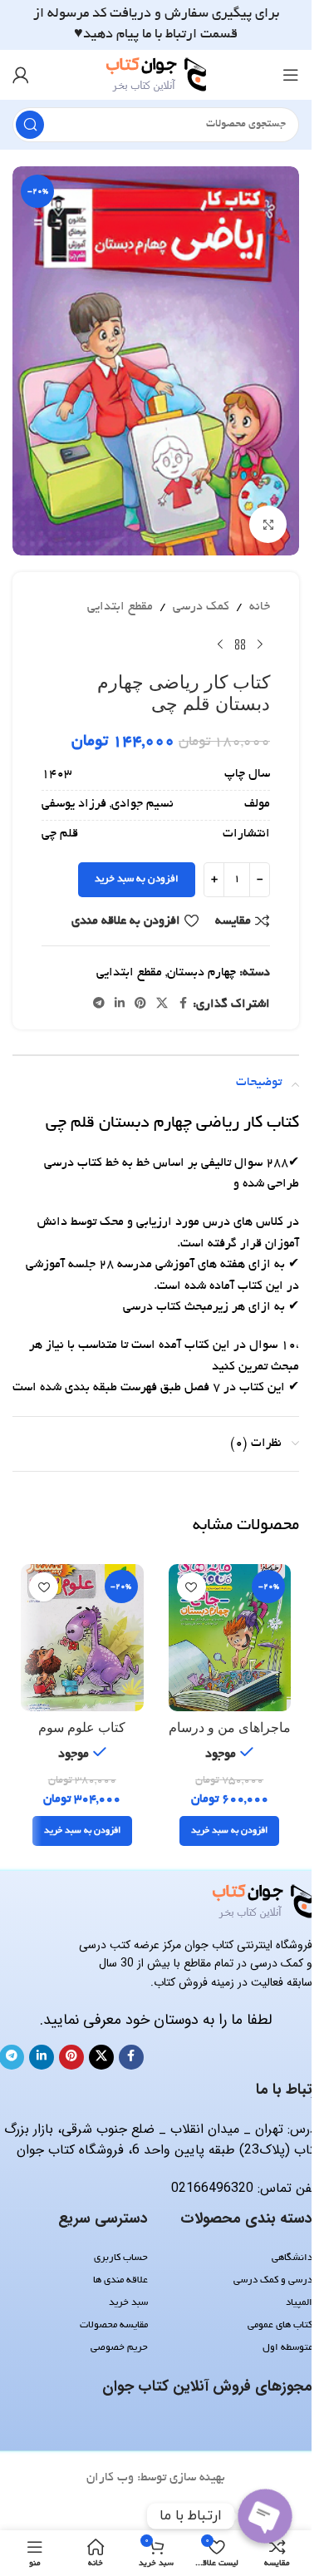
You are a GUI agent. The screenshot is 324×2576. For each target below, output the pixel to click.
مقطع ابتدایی (120, 607)
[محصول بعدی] (220, 645)
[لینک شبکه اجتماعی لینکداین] (120, 1004)
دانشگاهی (292, 2258)
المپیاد (299, 2303)
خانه (260, 607)
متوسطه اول (287, 2348)
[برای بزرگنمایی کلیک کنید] (268, 524)
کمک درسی (201, 607)
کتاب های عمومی (280, 2325)
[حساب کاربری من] (21, 75)
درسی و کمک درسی (273, 2280)
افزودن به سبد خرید (137, 879)
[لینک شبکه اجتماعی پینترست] (140, 1004)
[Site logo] (156, 76)
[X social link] (162, 1004)
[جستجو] (30, 125)
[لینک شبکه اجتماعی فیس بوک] (183, 1004)
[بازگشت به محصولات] (240, 645)
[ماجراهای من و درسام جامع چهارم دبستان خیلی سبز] (230, 1638)
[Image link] (263, 1903)
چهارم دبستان (201, 973)
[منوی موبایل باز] (291, 75)
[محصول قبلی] (260, 645)
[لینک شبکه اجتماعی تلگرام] (99, 1004)
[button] (229, 1831)
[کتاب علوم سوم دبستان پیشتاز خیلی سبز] (82, 1638)
